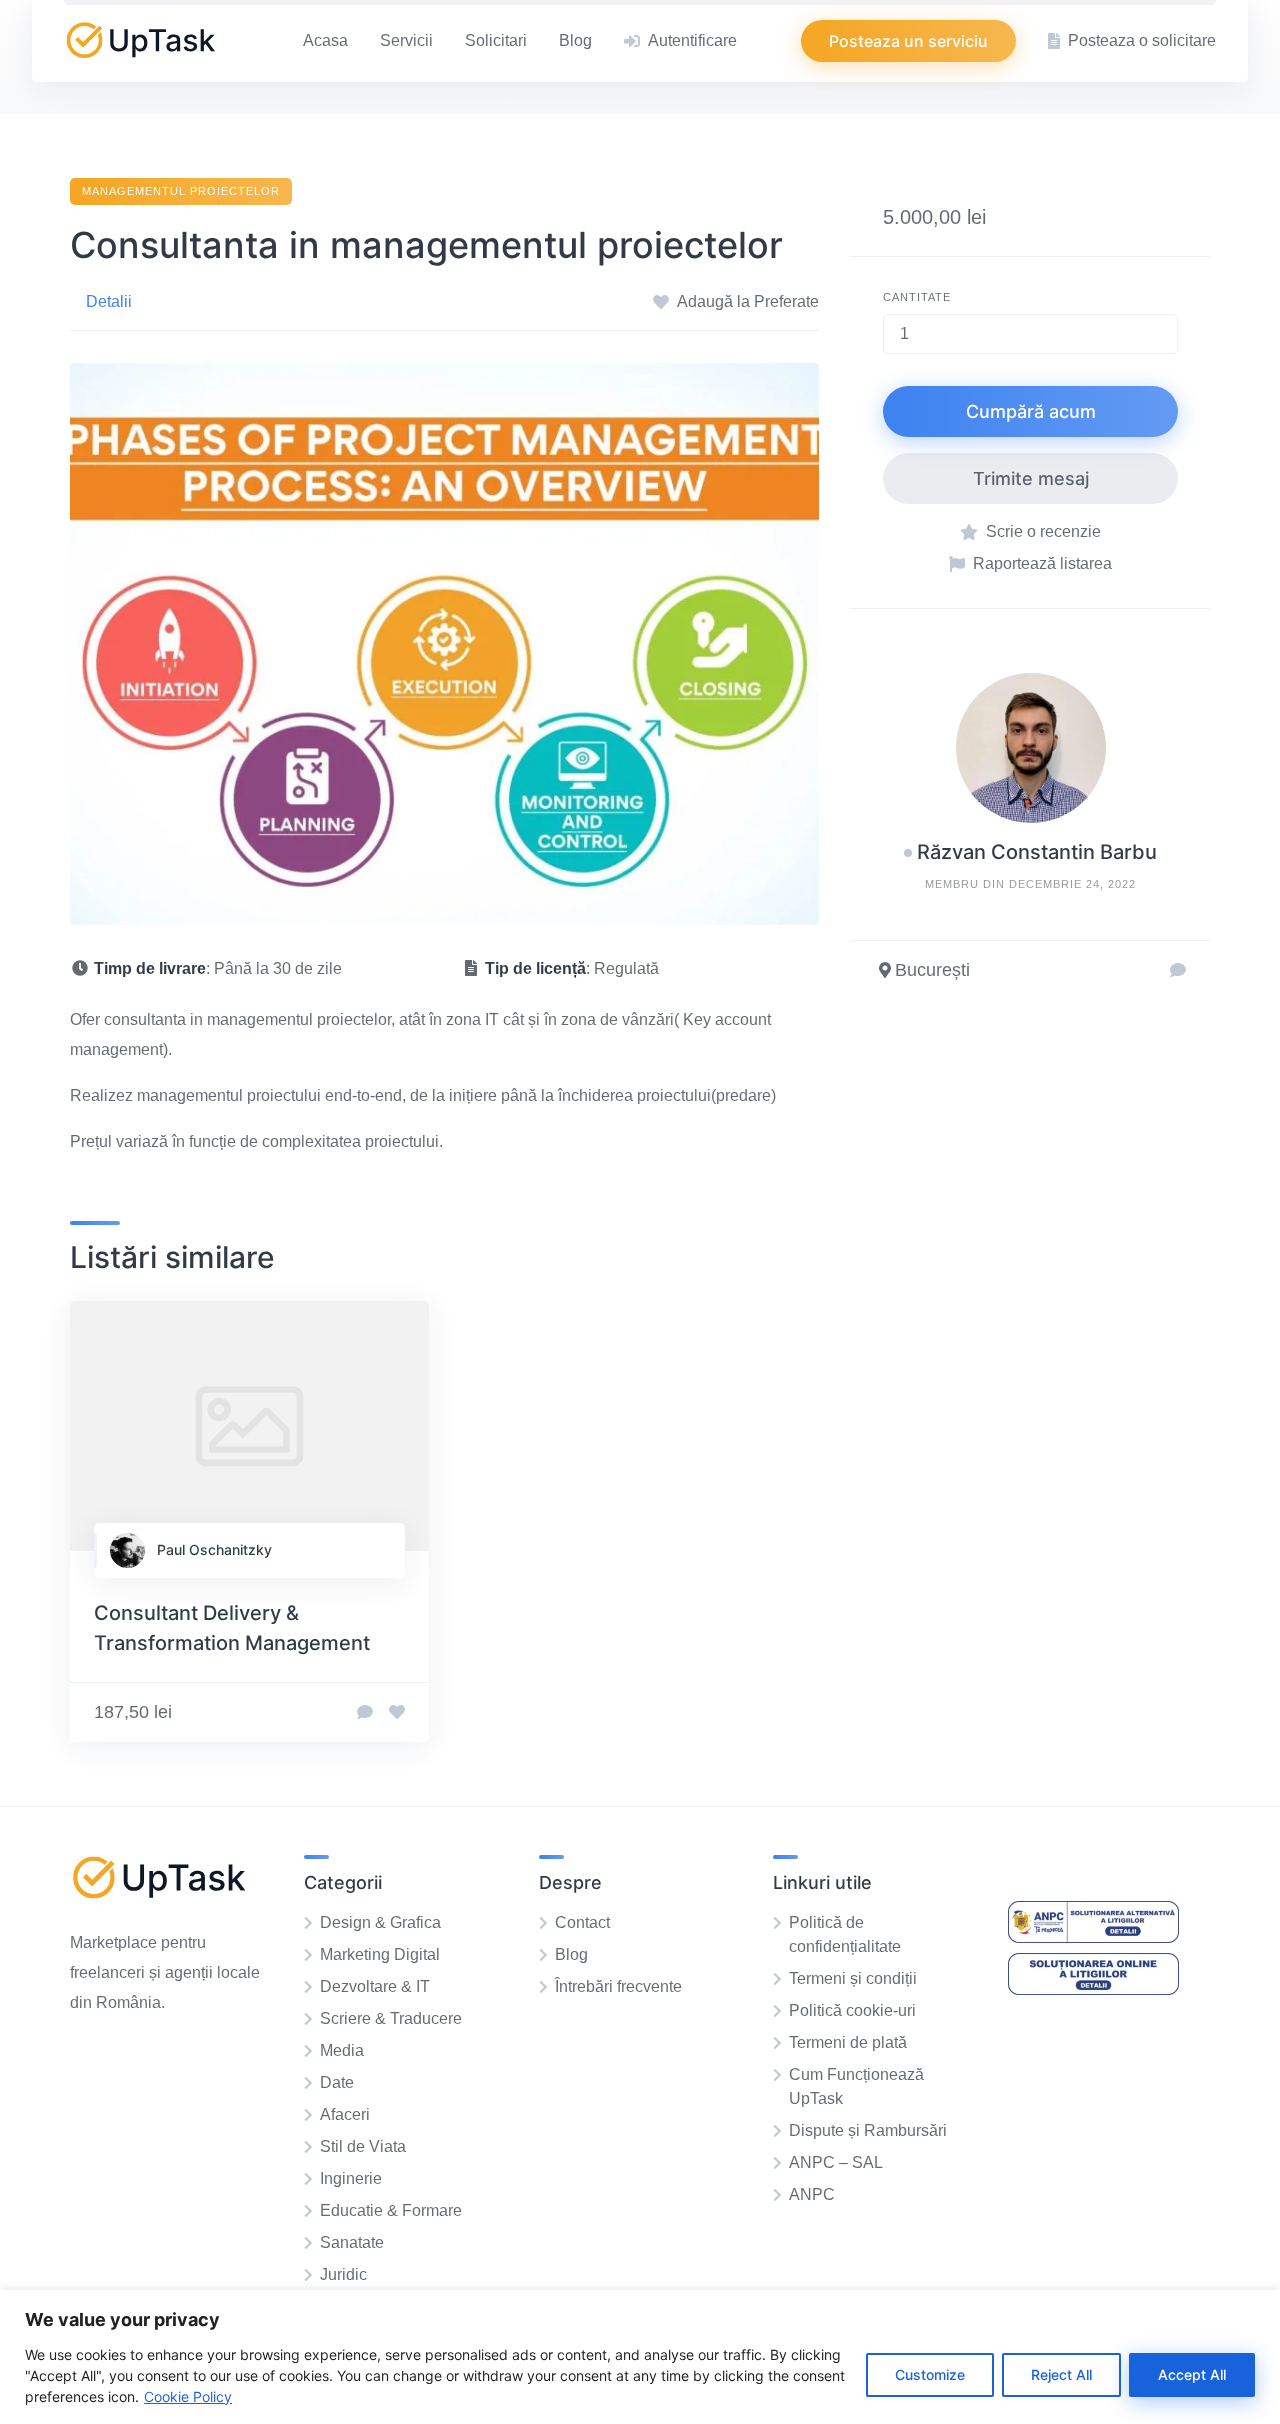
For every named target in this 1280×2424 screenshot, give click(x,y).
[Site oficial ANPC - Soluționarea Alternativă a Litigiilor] (1093, 1937)
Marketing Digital (380, 1954)
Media (342, 2050)
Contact (582, 1922)
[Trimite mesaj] (1178, 971)
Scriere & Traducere (391, 2018)
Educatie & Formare (391, 2210)
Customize (930, 2374)
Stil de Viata (363, 2146)
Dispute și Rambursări (868, 2130)
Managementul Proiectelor (181, 191)
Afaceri (345, 2114)
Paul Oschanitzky (214, 1549)
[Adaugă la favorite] (397, 1713)
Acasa (325, 40)
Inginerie (351, 2178)
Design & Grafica (380, 1922)
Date (337, 2082)
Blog (575, 40)
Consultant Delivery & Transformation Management (232, 1628)
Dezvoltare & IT (375, 1986)
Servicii (406, 40)
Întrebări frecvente (618, 1986)
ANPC (812, 2194)
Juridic (343, 2274)
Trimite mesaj (1031, 478)
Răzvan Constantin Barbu (1037, 852)
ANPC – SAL (836, 2162)
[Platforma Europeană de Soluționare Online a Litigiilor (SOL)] (1093, 1989)
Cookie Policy (188, 2396)
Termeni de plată (848, 2042)
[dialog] (640, 2357)
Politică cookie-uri (852, 2010)
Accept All (1192, 2374)
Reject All (1061, 2374)
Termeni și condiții (853, 1978)
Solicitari (496, 40)
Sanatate (352, 2242)
